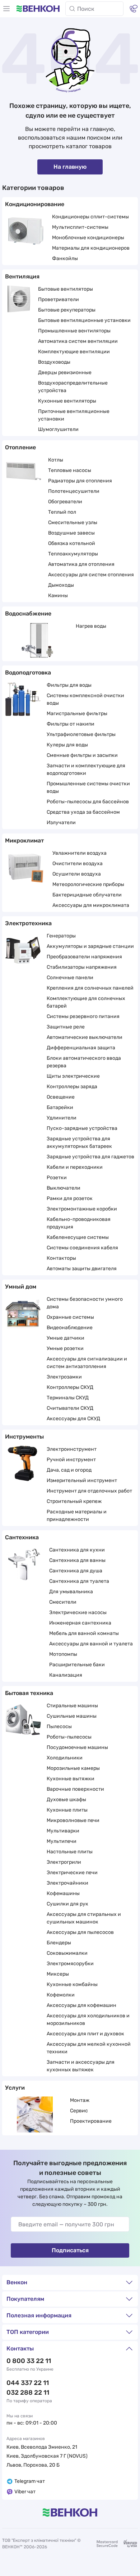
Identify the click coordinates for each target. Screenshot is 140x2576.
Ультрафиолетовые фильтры (81, 734)
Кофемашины (63, 1893)
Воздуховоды (54, 362)
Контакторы (61, 1258)
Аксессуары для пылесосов (80, 1932)
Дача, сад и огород (69, 1470)
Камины (58, 596)
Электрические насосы (78, 1612)
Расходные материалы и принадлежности (77, 1516)
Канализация (66, 1675)
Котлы (56, 460)
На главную (70, 167)
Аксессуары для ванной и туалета (91, 1644)
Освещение (61, 1097)
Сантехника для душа (76, 1571)
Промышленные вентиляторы (74, 331)
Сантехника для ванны (77, 1560)
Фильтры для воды (69, 685)
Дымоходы (61, 585)
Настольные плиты (70, 1852)
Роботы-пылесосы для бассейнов (88, 802)
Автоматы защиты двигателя (82, 1269)
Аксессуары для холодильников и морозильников (88, 2020)
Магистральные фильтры (77, 714)
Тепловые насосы (70, 470)
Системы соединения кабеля (82, 1248)
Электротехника (28, 923)
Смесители (63, 1602)
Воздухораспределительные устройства (73, 387)
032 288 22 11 (28, 2393)
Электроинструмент (72, 1449)
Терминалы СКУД (68, 1398)
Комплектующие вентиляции (74, 352)
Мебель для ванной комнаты (84, 1633)
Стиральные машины (72, 1706)
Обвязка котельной (72, 543)
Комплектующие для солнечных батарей (86, 1002)
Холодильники (65, 1758)
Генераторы (61, 936)
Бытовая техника (29, 1693)
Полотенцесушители (74, 491)
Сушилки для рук (67, 1904)
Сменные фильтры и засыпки (82, 755)
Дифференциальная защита (81, 1048)
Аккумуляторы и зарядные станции (90, 946)
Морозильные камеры (73, 1768)
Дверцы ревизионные (65, 372)
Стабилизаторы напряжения (82, 967)
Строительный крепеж (74, 1501)
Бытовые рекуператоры (67, 310)
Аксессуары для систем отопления (91, 575)
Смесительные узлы (73, 523)
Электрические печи (72, 1873)
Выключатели (64, 1188)
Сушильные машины (72, 1716)
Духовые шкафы (66, 1800)
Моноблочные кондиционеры (88, 238)
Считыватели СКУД (70, 1408)
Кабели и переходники (75, 1167)
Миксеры (58, 1974)
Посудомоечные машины (77, 1747)
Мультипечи (62, 1841)
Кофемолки (61, 1995)
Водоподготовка (28, 673)
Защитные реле (66, 1027)
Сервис (79, 2111)
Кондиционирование (35, 204)
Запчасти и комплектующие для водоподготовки (86, 769)
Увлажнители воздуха (80, 853)
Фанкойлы (65, 258)
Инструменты (24, 1437)
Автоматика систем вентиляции (78, 341)
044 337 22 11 (28, 2383)
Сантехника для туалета (79, 1581)
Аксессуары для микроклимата (91, 905)
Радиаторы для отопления (80, 481)
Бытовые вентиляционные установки (84, 320)
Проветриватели (59, 299)
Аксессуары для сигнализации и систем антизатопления (87, 1363)
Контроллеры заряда (72, 1087)
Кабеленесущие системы (78, 1237)
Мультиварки (63, 1831)
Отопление (20, 447)
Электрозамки (64, 1377)
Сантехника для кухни (77, 1550)
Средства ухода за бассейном (83, 812)
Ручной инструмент (71, 1460)
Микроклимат (24, 841)
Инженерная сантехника (80, 1623)
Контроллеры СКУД (70, 1387)
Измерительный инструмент (82, 1480)
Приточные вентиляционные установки (74, 415)
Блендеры (59, 1943)
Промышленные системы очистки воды (88, 787)
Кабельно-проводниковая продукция (79, 1223)
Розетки (57, 1178)
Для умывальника (71, 1592)
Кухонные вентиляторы (67, 401)
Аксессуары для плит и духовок (85, 2034)
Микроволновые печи (73, 1820)
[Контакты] (134, 9)
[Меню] (6, 9)
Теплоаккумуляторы (73, 554)
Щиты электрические (73, 1076)
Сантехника (22, 1537)
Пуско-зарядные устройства (82, 1128)
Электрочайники (67, 1883)
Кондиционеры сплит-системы (90, 217)
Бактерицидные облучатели (87, 895)
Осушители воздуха (77, 874)
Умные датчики (66, 1338)
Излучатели (61, 823)
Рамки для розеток (70, 1198)
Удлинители (62, 1118)
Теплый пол (62, 512)
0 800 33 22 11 (29, 2361)
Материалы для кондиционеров (91, 248)
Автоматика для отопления (81, 564)
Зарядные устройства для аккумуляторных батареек (79, 1142)
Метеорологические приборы (88, 884)
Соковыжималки (67, 1953)
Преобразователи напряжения (84, 957)
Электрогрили (64, 1862)
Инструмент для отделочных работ (89, 1491)
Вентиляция (22, 276)
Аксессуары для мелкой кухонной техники (89, 2048)
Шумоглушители (58, 429)
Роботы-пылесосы (69, 1737)
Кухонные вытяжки (71, 1779)
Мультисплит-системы (80, 227)
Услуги (15, 2088)
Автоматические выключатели (85, 1037)
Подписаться (70, 2250)
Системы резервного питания (83, 1016)
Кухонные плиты (67, 1810)
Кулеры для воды (67, 745)
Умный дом (21, 1287)
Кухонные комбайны (72, 1984)
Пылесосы (59, 1727)
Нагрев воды (91, 626)
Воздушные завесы (71, 533)
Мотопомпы (63, 1654)
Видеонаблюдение (70, 1328)
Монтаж (80, 2100)
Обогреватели (65, 502)
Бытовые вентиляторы (66, 289)
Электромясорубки (70, 1964)
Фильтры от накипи (71, 724)
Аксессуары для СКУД (73, 1419)
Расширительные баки (77, 1665)
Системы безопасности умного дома (85, 1303)
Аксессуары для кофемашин (81, 2005)
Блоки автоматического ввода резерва (84, 1062)
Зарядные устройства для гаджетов (90, 1157)
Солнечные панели (70, 978)
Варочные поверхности (75, 1789)
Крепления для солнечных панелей (90, 988)
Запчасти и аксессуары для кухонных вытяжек (81, 2066)
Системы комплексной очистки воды (85, 699)
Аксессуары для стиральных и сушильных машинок (84, 1918)
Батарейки (60, 1107)
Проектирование (91, 2121)
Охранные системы (70, 1317)
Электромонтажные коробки (82, 1209)
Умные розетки (65, 1348)
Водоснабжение (28, 614)
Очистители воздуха (78, 864)
